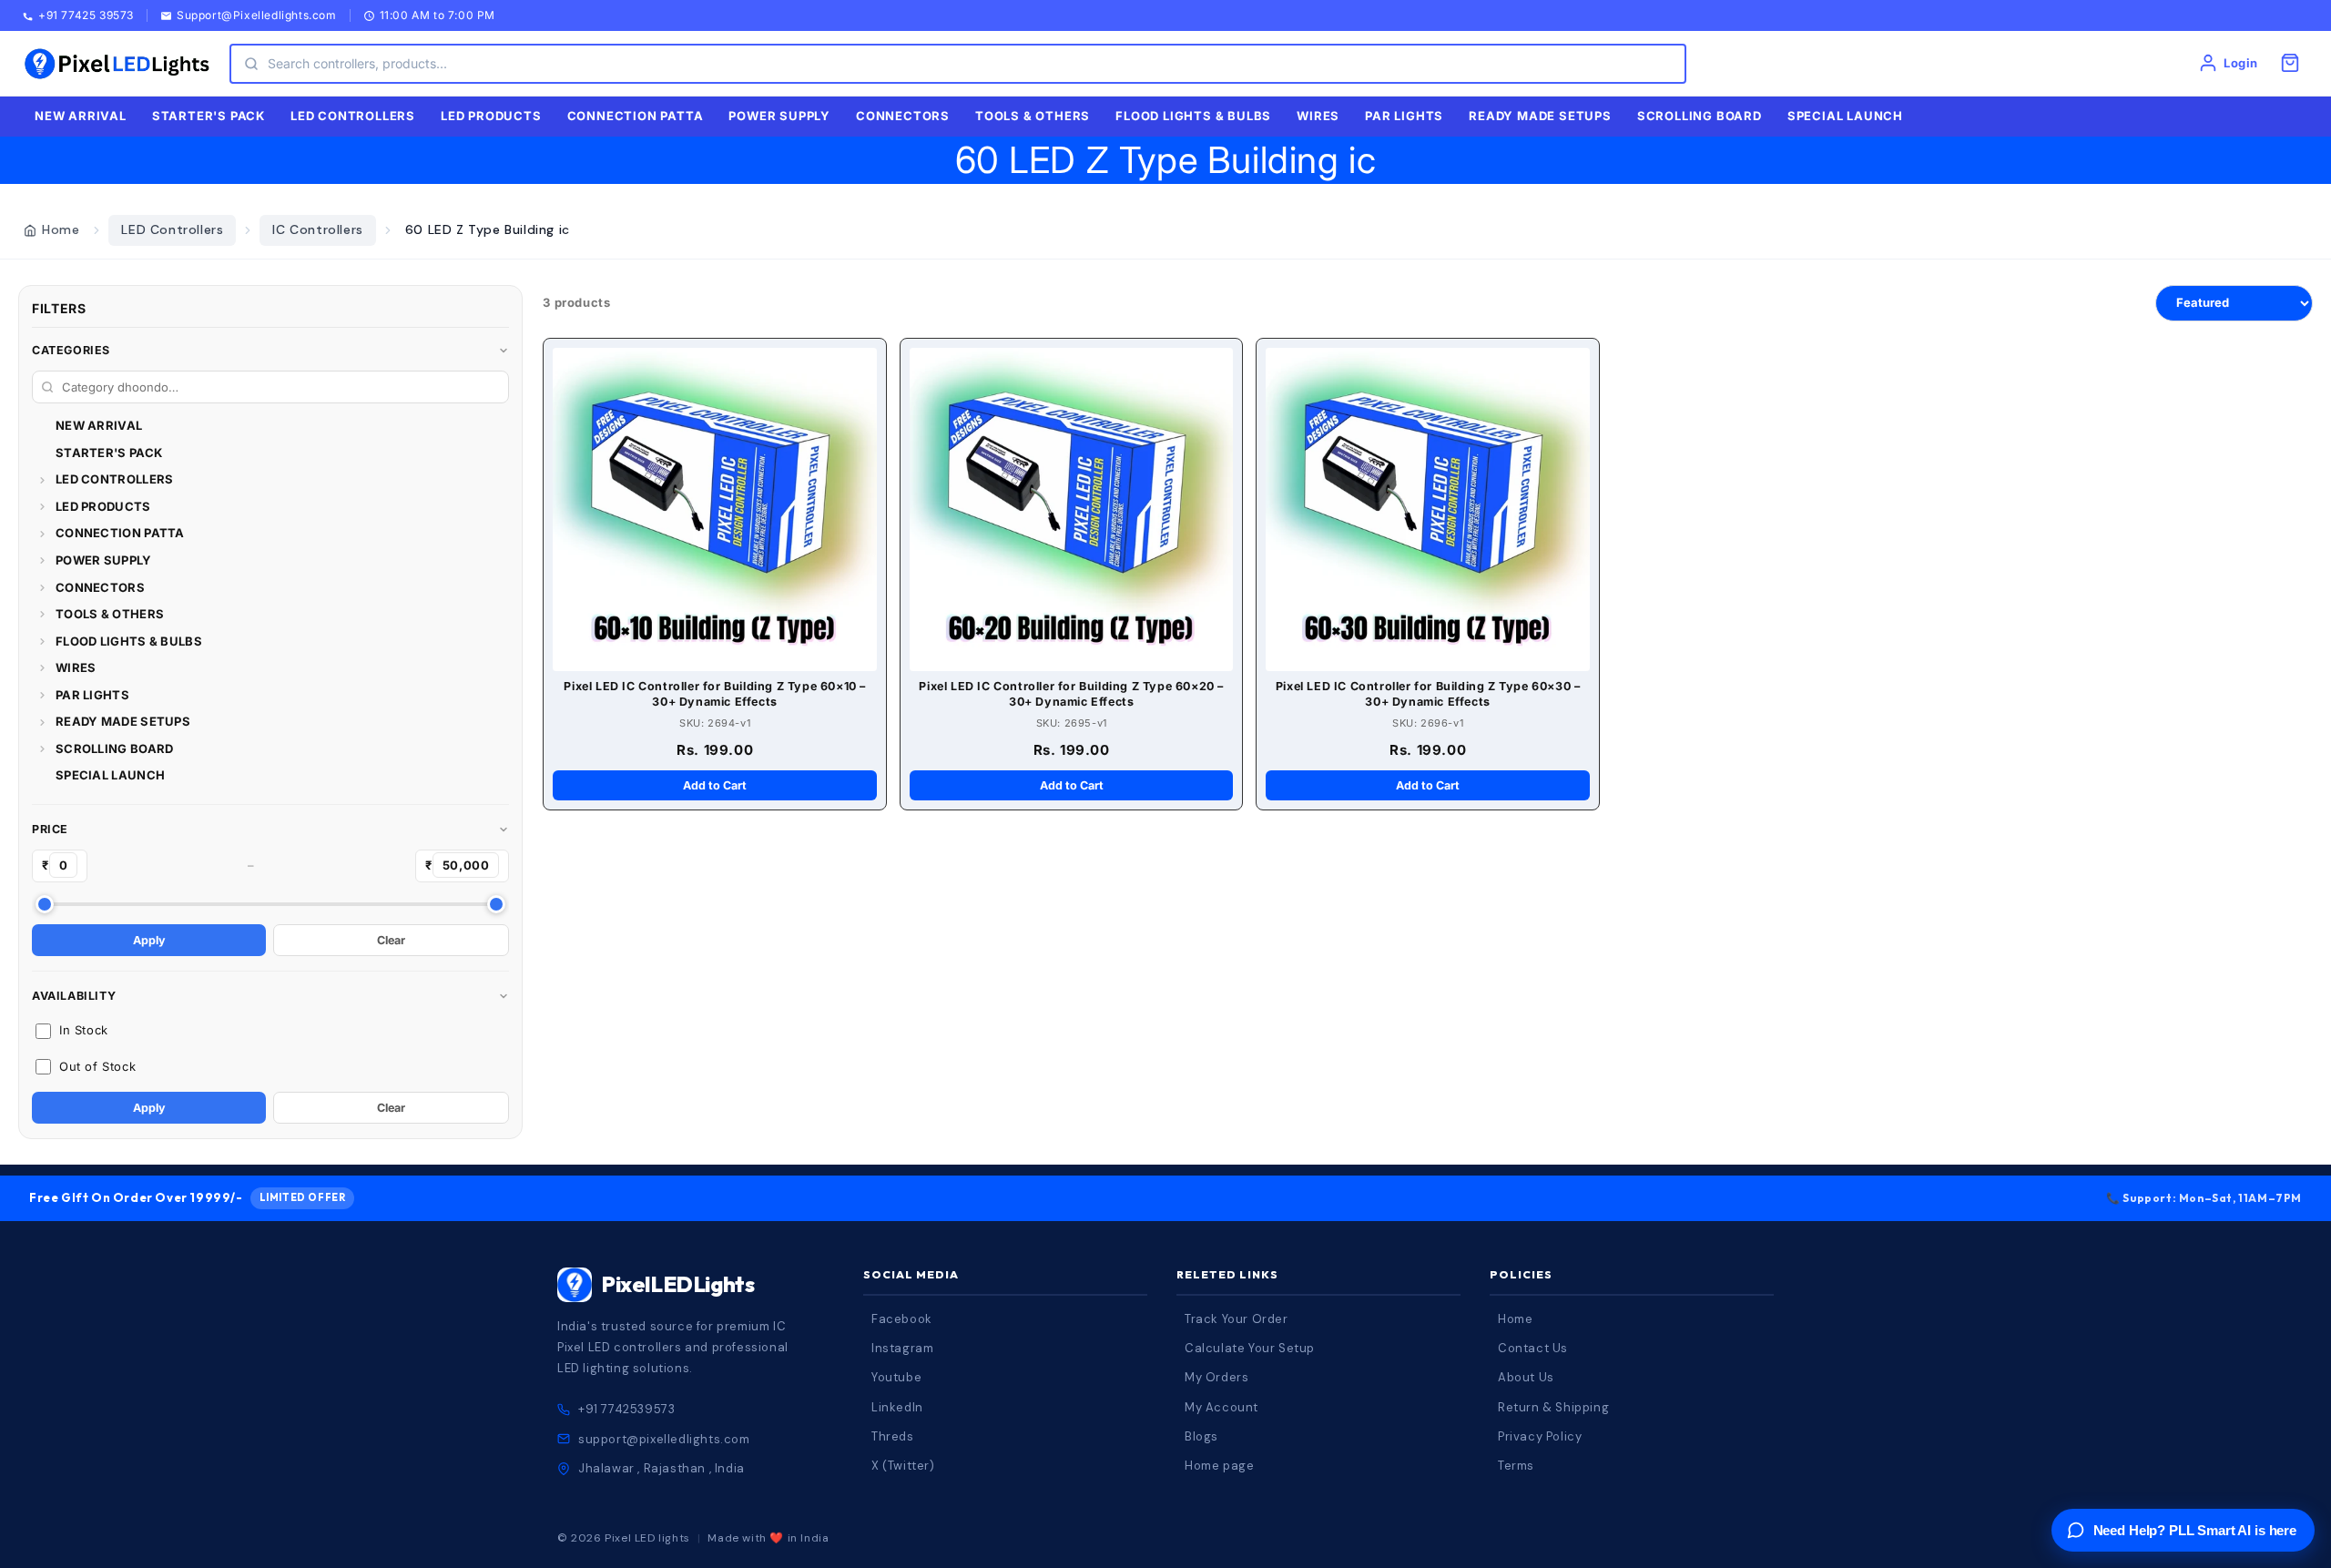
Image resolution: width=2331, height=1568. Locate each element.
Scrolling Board (1700, 116)
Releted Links (1227, 1274)
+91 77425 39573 (86, 16)
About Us (1526, 1377)
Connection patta (636, 116)
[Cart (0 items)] (2290, 63)
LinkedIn (897, 1407)
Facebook (902, 1319)
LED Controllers (172, 229)
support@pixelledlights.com (664, 1439)
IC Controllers (317, 229)
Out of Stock (97, 1066)
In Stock (84, 1030)
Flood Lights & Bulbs (1193, 116)
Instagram (902, 1348)
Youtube (896, 1377)
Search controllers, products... (357, 63)
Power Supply (779, 116)
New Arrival (81, 116)
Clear (391, 940)
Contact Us (1533, 1348)
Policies (1521, 1274)
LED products (491, 116)
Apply (149, 940)
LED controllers (353, 116)
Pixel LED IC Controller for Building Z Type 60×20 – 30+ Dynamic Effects (1071, 694)
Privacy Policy (1540, 1436)
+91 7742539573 (626, 1409)
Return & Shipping (1553, 1407)
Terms (1516, 1466)
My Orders (1216, 1377)
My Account (1221, 1407)
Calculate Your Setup (1250, 1348)
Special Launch (1845, 116)
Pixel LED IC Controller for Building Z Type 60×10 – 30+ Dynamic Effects (715, 694)
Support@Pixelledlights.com (257, 16)
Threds (893, 1436)
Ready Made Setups (1540, 116)
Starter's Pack (209, 116)
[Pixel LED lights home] (117, 64)
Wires (1318, 116)
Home (61, 229)
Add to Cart (715, 785)
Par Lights (1404, 116)
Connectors (903, 116)
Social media (911, 1274)
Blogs (1201, 1436)
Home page (1219, 1466)
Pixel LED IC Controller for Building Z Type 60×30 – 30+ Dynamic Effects (1428, 694)
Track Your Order (1237, 1319)
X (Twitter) (903, 1466)
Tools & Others (1033, 116)
